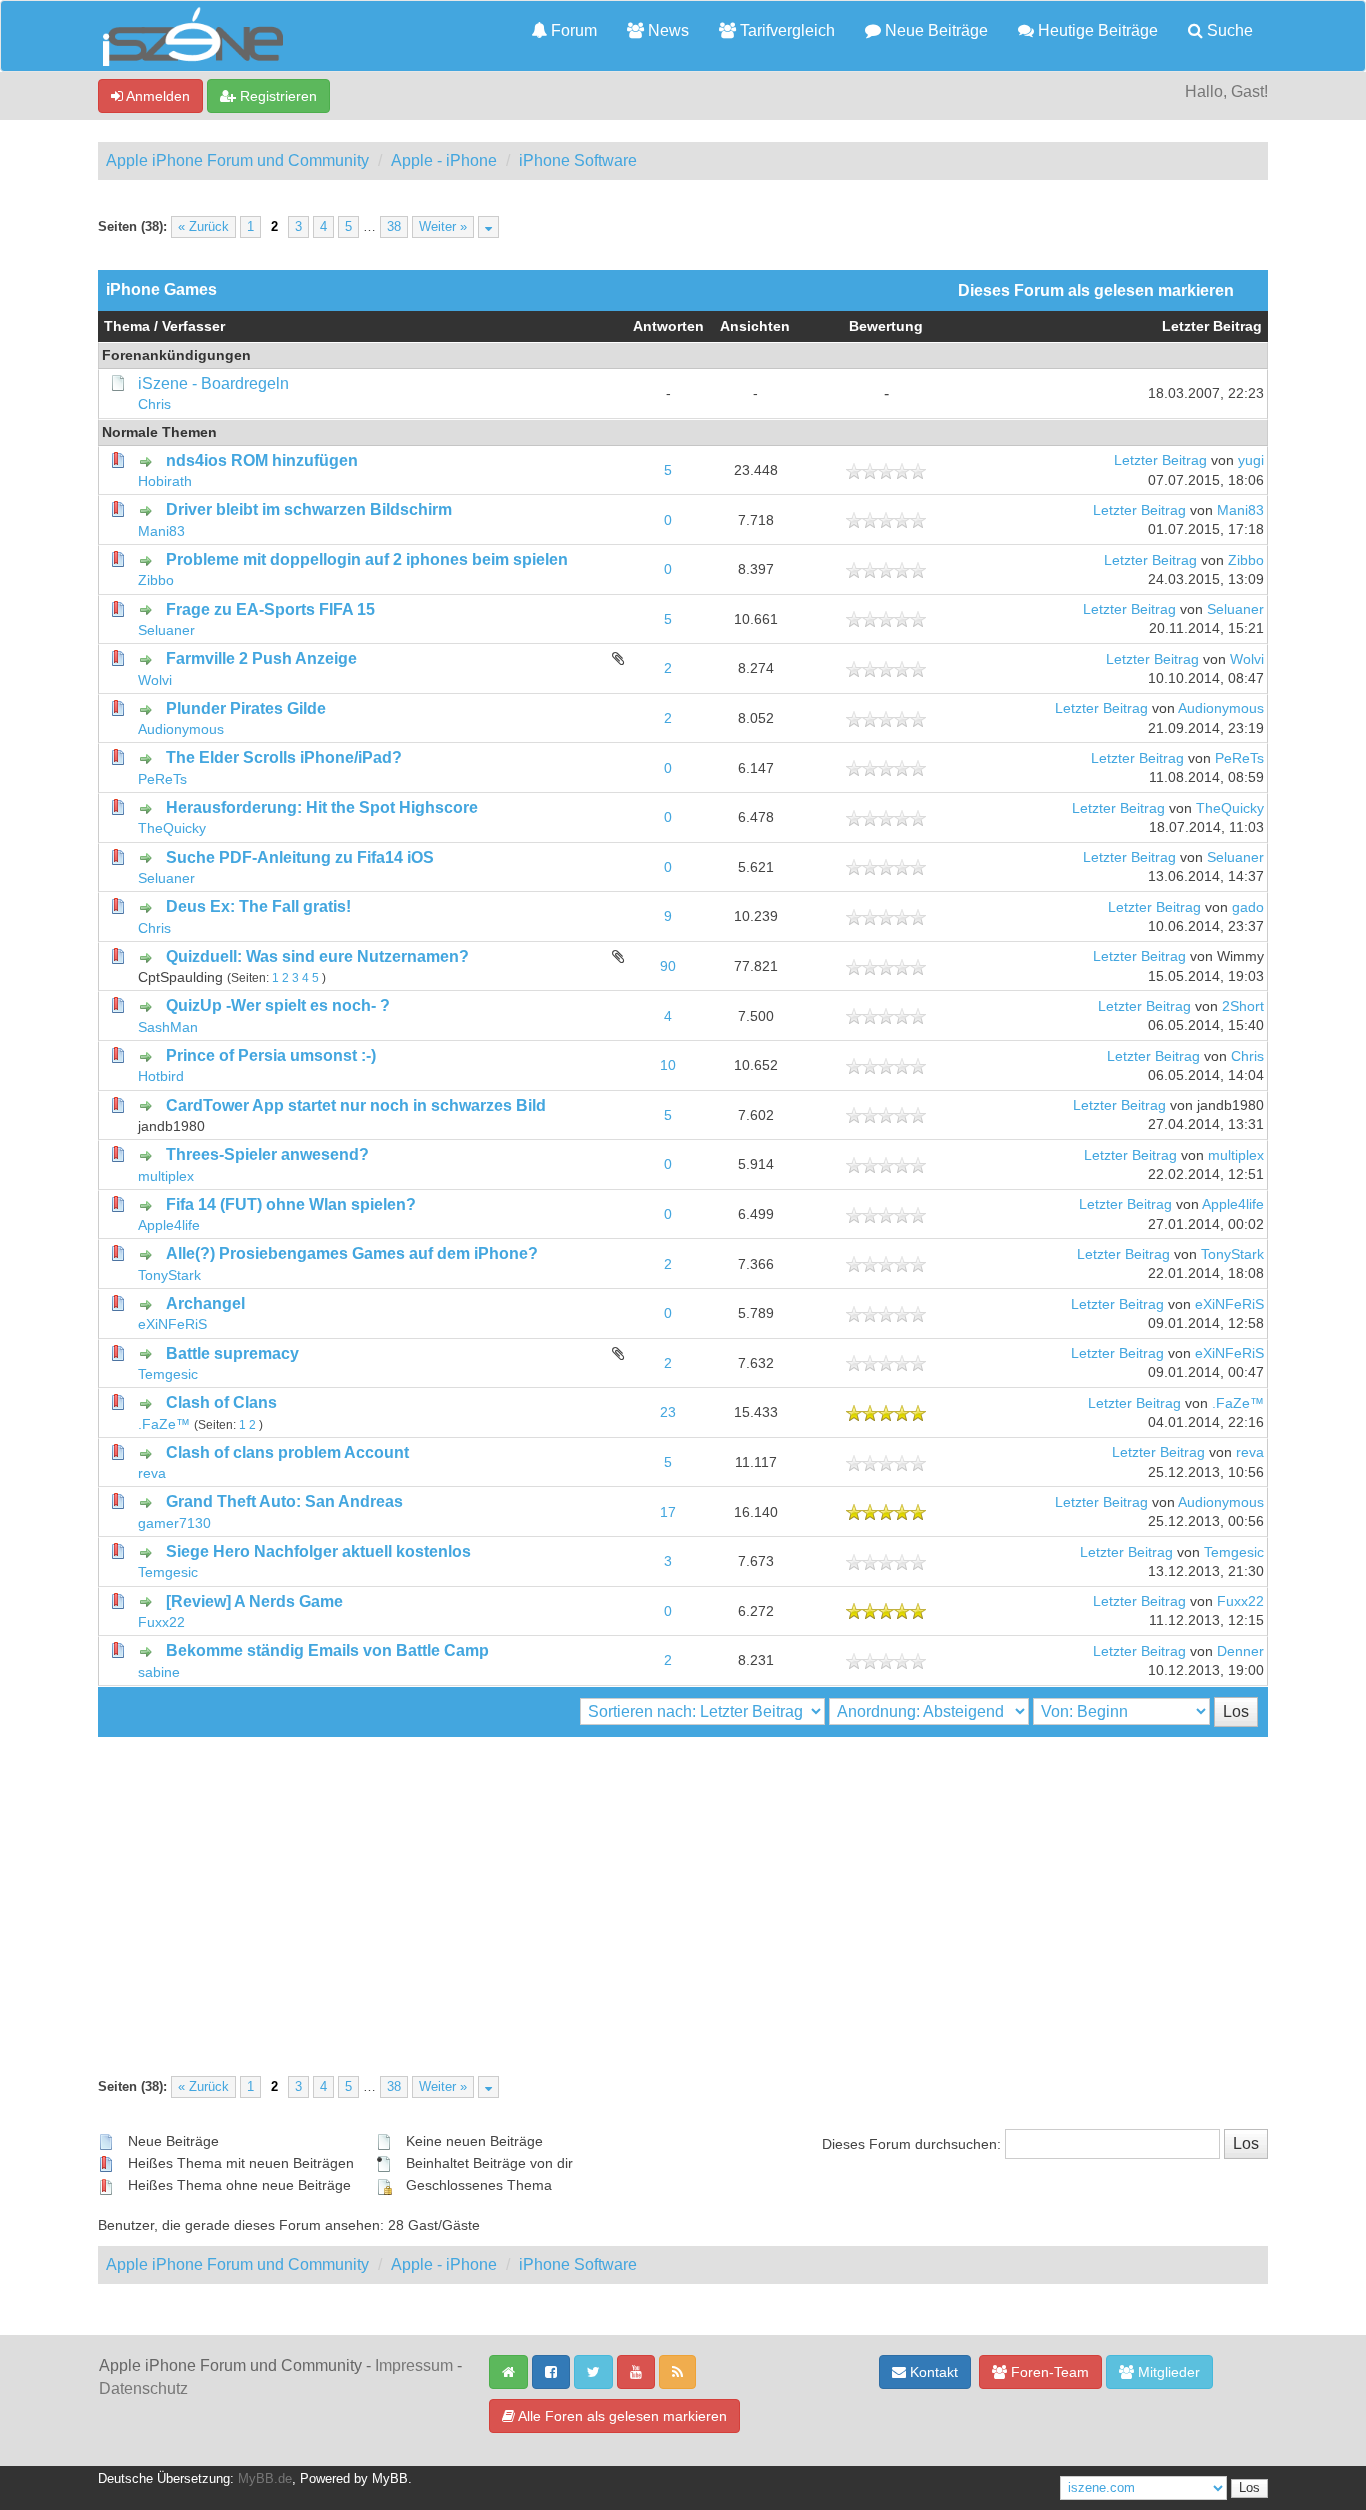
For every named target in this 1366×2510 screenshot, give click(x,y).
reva (152, 1473)
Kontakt (932, 2372)
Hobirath (165, 481)
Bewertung (886, 326)
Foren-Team (1048, 2372)
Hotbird (161, 1076)
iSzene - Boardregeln (213, 383)
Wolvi (155, 680)
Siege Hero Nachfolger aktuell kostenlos (318, 1551)
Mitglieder (1167, 2372)
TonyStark (169, 1275)
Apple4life (169, 1225)
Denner (1240, 1651)
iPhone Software (578, 160)
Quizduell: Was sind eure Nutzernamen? (317, 956)
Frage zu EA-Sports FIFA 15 (270, 609)
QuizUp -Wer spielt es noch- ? (278, 1005)
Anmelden (156, 96)
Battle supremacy (232, 1353)
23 (668, 1412)
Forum (572, 30)
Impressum (414, 2365)
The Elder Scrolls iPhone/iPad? (284, 757)
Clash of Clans (221, 1402)
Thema (127, 326)
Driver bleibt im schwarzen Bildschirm (309, 509)
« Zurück (203, 227)
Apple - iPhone (444, 160)
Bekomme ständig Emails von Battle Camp (327, 1650)
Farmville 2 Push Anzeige (261, 658)
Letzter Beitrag (1212, 326)
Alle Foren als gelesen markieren (621, 2416)
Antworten (668, 326)
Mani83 (161, 531)
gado (1248, 907)
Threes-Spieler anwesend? (267, 1154)
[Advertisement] (683, 1887)
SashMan (168, 1027)
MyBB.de (265, 2479)
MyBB (390, 2479)
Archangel (205, 1303)
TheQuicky (172, 828)
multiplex (166, 1176)
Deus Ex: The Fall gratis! (258, 906)
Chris (154, 404)
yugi (1251, 460)
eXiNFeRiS (172, 1324)
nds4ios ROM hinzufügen (262, 460)
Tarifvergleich (785, 30)
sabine (159, 1672)
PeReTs (162, 779)
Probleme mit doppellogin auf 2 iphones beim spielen (367, 559)
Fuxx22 (161, 1622)
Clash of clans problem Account (287, 1452)
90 (668, 966)
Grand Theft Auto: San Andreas (284, 1501)
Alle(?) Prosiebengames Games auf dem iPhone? (352, 1253)
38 (394, 227)
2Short (1243, 1006)
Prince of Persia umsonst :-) (271, 1055)
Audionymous (181, 729)
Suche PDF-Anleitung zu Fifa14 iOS (300, 857)
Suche (1228, 30)
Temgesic (168, 1374)
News (666, 30)
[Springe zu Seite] (488, 227)
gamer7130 (174, 1523)
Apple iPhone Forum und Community (237, 160)
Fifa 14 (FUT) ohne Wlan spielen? (291, 1204)
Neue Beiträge (934, 30)
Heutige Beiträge (1096, 30)
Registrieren (276, 96)
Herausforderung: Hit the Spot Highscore (322, 807)
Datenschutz (143, 2388)
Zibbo (156, 580)
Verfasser (193, 326)
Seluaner (166, 630)
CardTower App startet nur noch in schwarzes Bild (356, 1105)
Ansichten (755, 326)
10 (668, 1065)
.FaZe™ (164, 1424)
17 (668, 1512)
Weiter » (443, 227)
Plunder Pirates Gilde (246, 708)
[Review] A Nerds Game (254, 1601)
